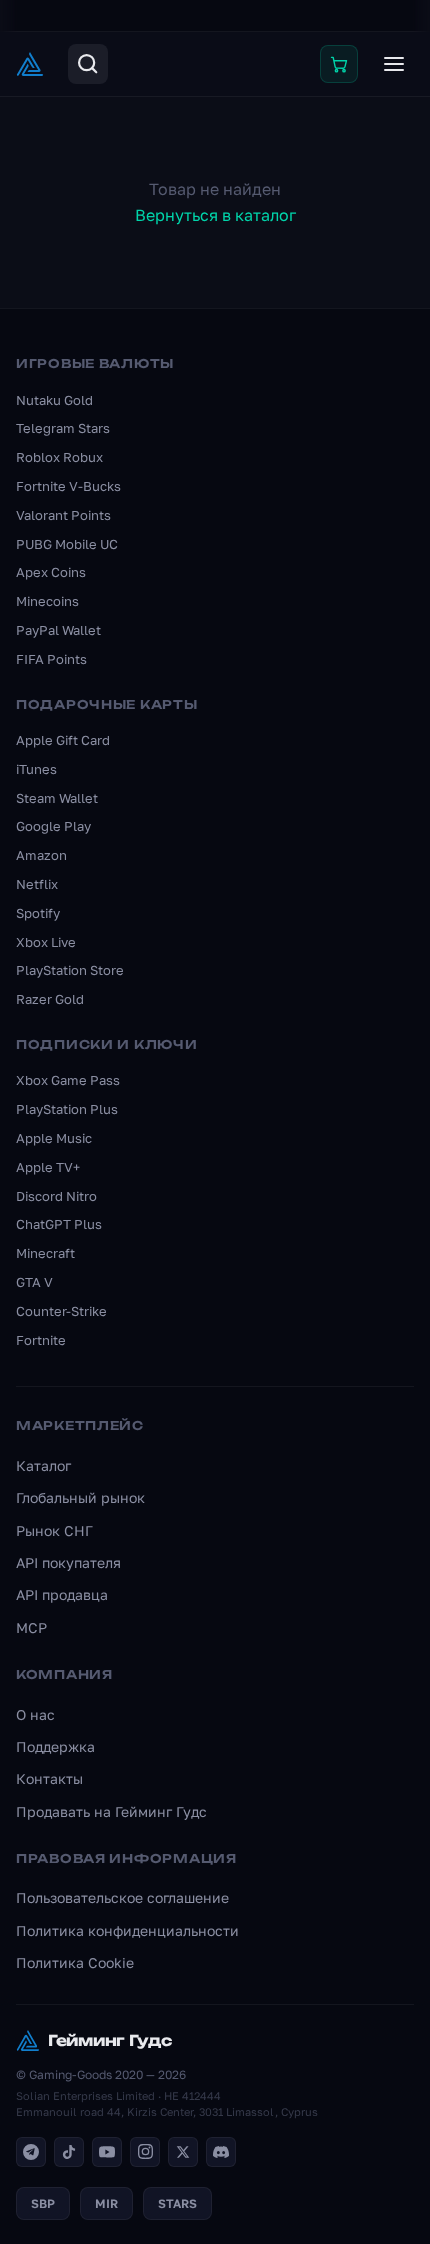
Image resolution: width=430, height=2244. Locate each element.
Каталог (43, 1465)
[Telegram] (31, 2152)
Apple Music (54, 1138)
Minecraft (45, 1253)
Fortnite (41, 1340)
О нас (35, 1714)
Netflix (37, 884)
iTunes (36, 769)
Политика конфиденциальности (127, 1930)
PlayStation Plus (67, 1109)
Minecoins (47, 601)
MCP (31, 1627)
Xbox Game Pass (68, 1080)
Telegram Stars (63, 428)
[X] (183, 2152)
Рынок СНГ (54, 1530)
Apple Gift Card (63, 740)
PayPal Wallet (58, 630)
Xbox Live (46, 942)
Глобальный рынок (80, 1497)
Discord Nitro (56, 1196)
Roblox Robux (59, 457)
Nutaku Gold (54, 400)
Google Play (53, 826)
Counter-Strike (61, 1311)
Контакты (49, 1778)
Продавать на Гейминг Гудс (111, 1811)
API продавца (62, 1594)
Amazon (41, 855)
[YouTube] (107, 2152)
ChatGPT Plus (59, 1224)
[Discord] (221, 2152)
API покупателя (68, 1562)
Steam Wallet (57, 798)
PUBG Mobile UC (67, 544)
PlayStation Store (70, 970)
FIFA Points (51, 659)
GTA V (34, 1282)
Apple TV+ (48, 1167)
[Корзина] (339, 64)
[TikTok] (69, 2152)
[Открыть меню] (394, 64)
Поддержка (55, 1746)
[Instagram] (145, 2152)
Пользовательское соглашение (122, 1897)
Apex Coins (51, 572)
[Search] (88, 64)
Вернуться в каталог (215, 215)
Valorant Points (63, 515)
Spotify (38, 913)
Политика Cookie (75, 1962)
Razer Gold (50, 999)
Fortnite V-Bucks (68, 486)
